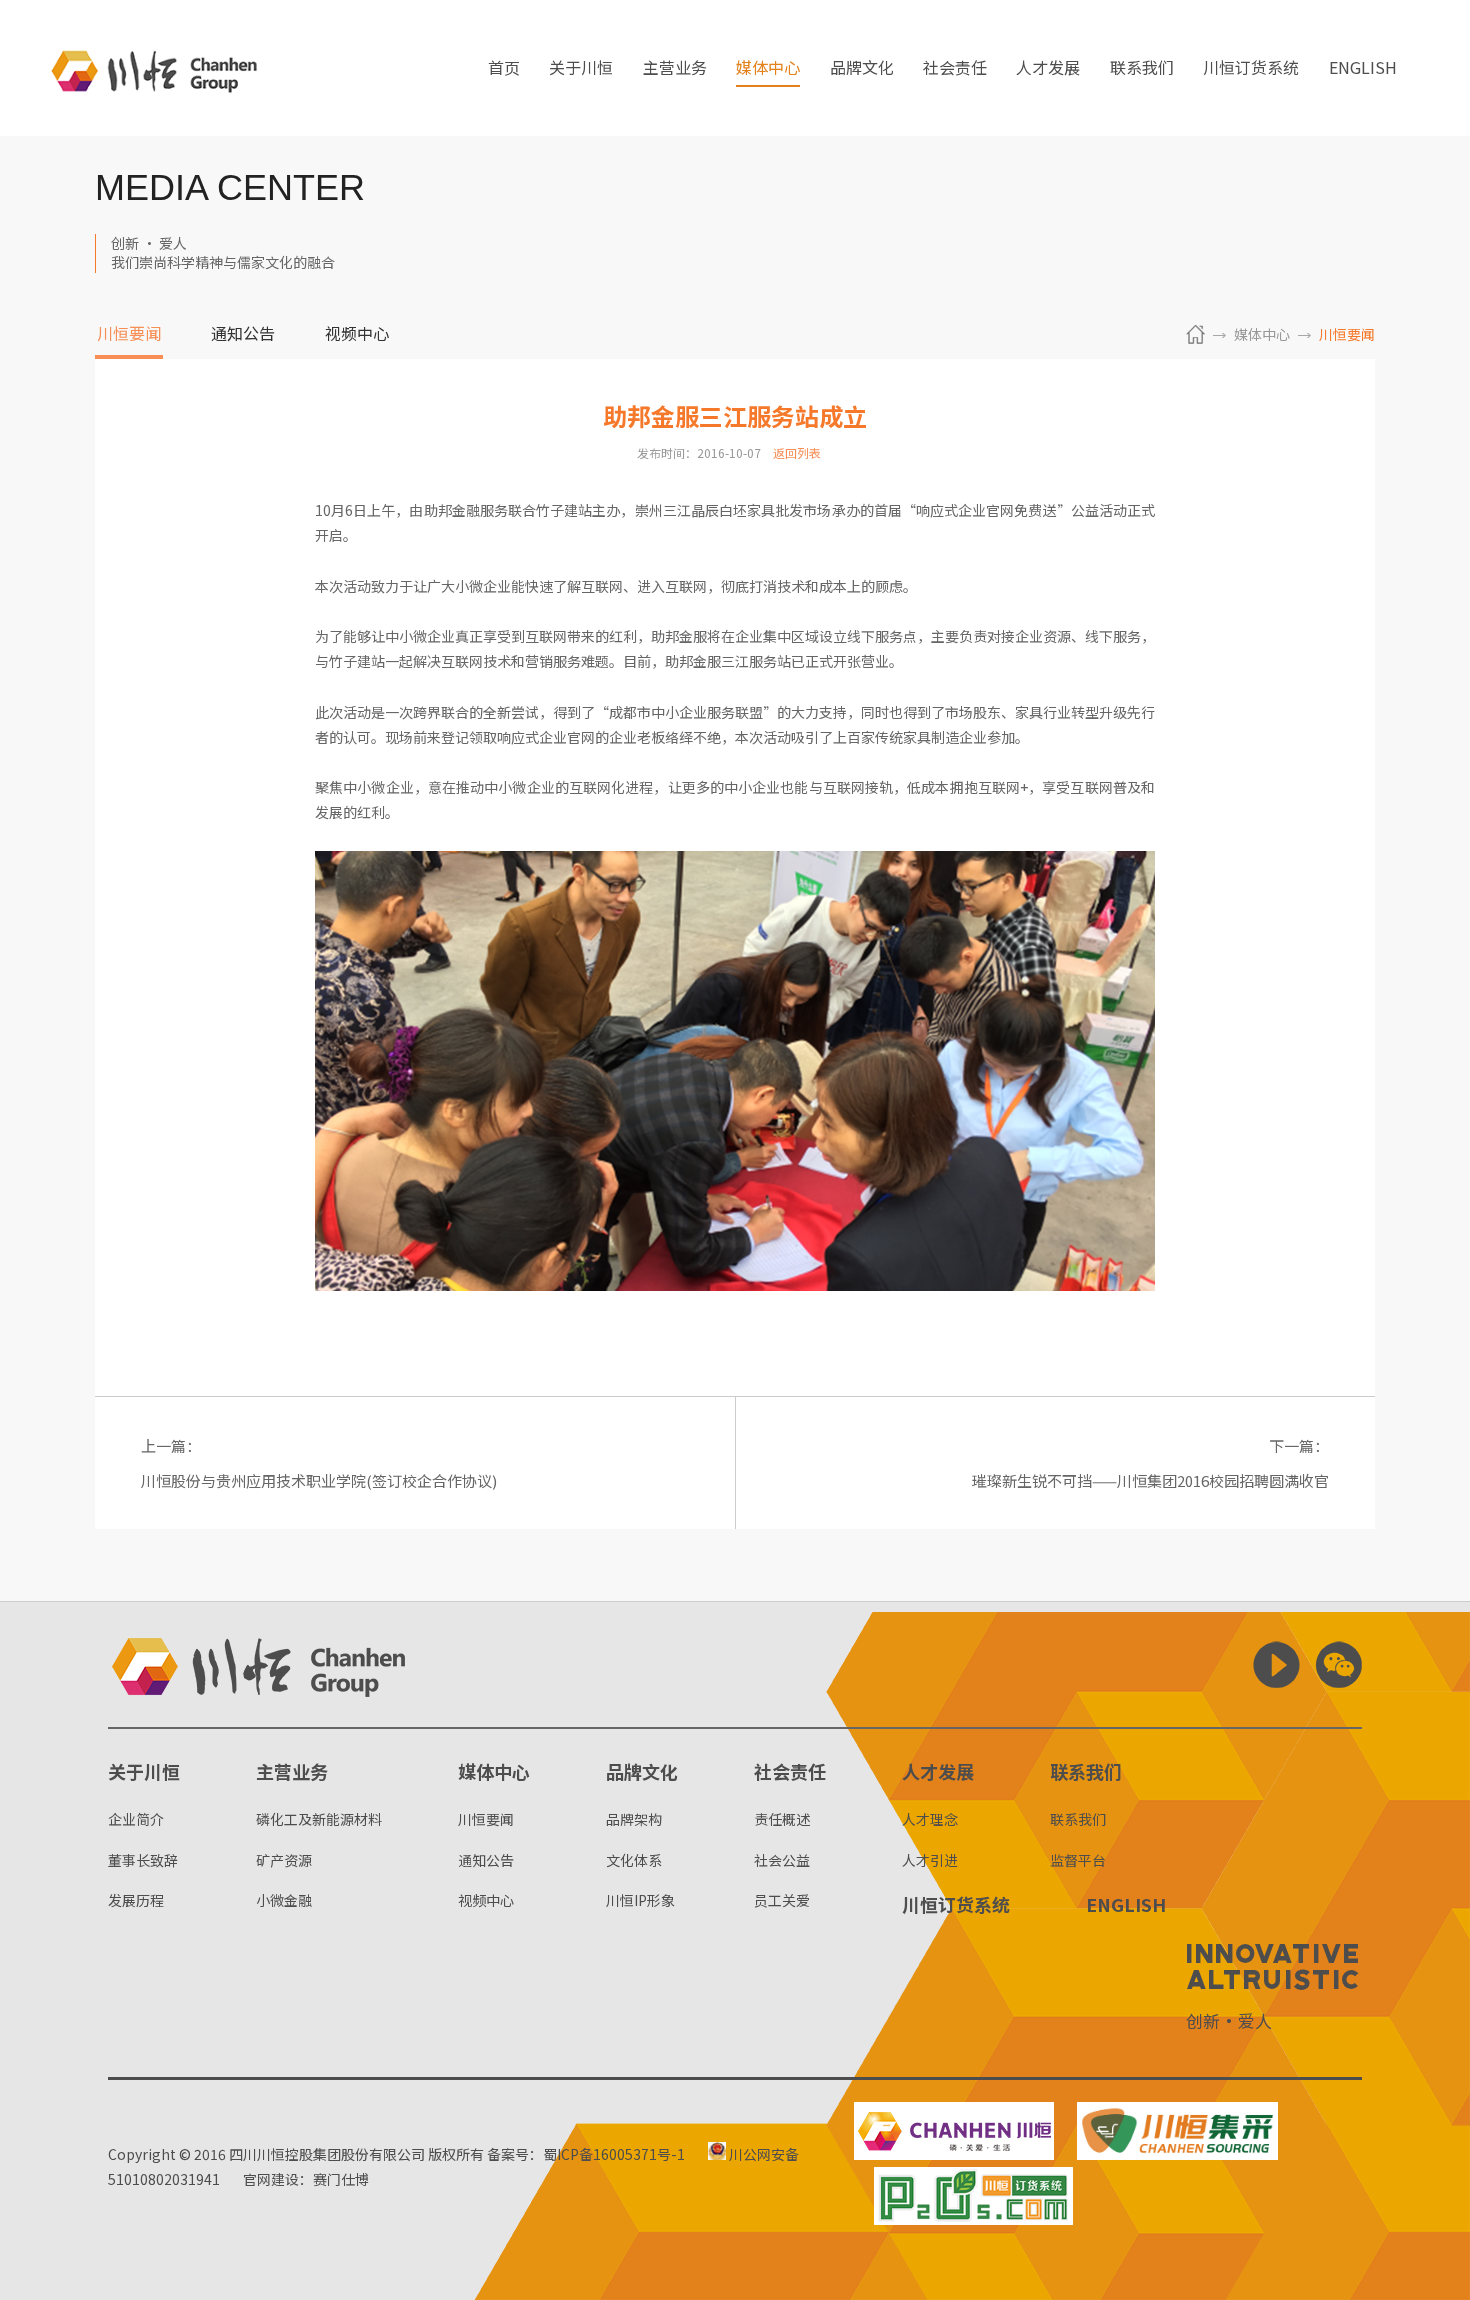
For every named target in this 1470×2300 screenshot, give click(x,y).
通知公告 (243, 335)
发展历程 (136, 1900)
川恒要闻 (129, 335)
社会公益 (782, 1860)
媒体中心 (768, 69)
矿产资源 (284, 1860)
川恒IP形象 (640, 1900)
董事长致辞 (143, 1860)
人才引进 (930, 1860)
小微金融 (284, 1900)
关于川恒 (581, 69)
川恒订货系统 (1251, 69)
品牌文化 (862, 69)
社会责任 (955, 69)
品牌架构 (634, 1819)
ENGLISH (1363, 69)
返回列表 (797, 452)
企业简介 (136, 1819)
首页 (504, 69)
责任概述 (782, 1819)
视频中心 (357, 335)
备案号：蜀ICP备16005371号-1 (586, 2154)
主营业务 (675, 69)
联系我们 (1142, 69)
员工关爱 (782, 1900)
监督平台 (1078, 1860)
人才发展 (1048, 69)
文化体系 (634, 1860)
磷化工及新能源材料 (319, 1819)
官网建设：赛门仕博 (306, 2179)
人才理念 (930, 1819)
